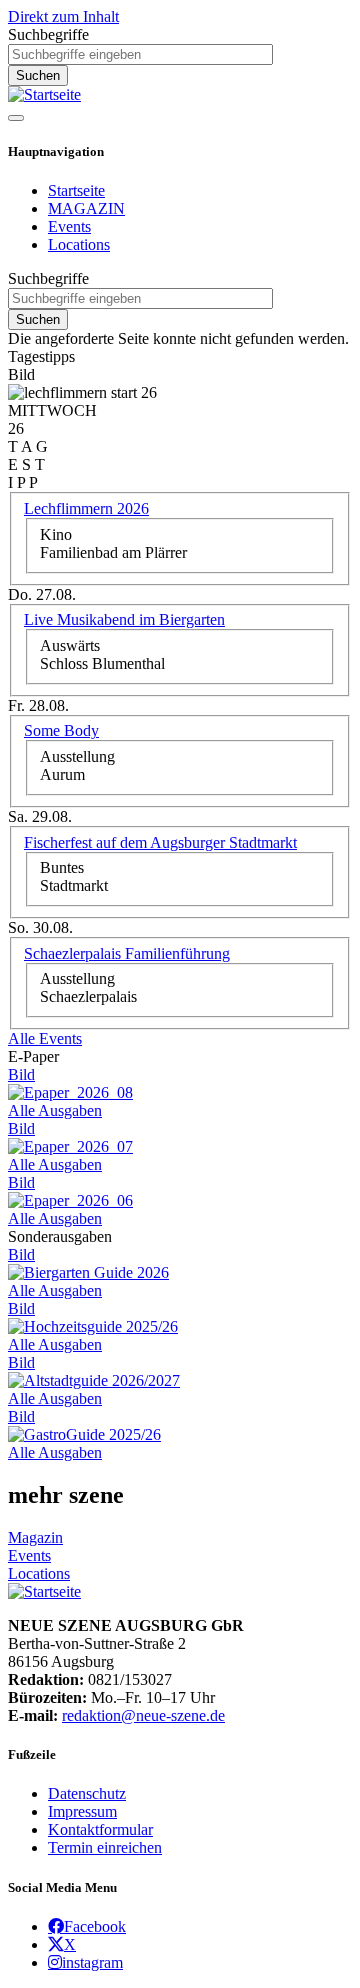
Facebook (95, 1926)
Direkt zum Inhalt (63, 16)
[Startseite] (44, 94)
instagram (92, 1962)
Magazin (35, 1537)
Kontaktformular (100, 1829)
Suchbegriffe (48, 34)
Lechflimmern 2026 (86, 508)
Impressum (82, 1811)
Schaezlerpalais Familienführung (127, 953)
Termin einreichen (105, 1847)
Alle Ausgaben (55, 1110)
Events (69, 226)
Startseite (76, 190)
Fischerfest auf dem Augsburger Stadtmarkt (160, 842)
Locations (79, 244)
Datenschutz (87, 1793)
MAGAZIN (86, 208)
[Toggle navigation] (16, 118)
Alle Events (45, 1038)
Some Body (61, 730)
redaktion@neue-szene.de (143, 1715)
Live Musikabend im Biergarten (124, 619)
